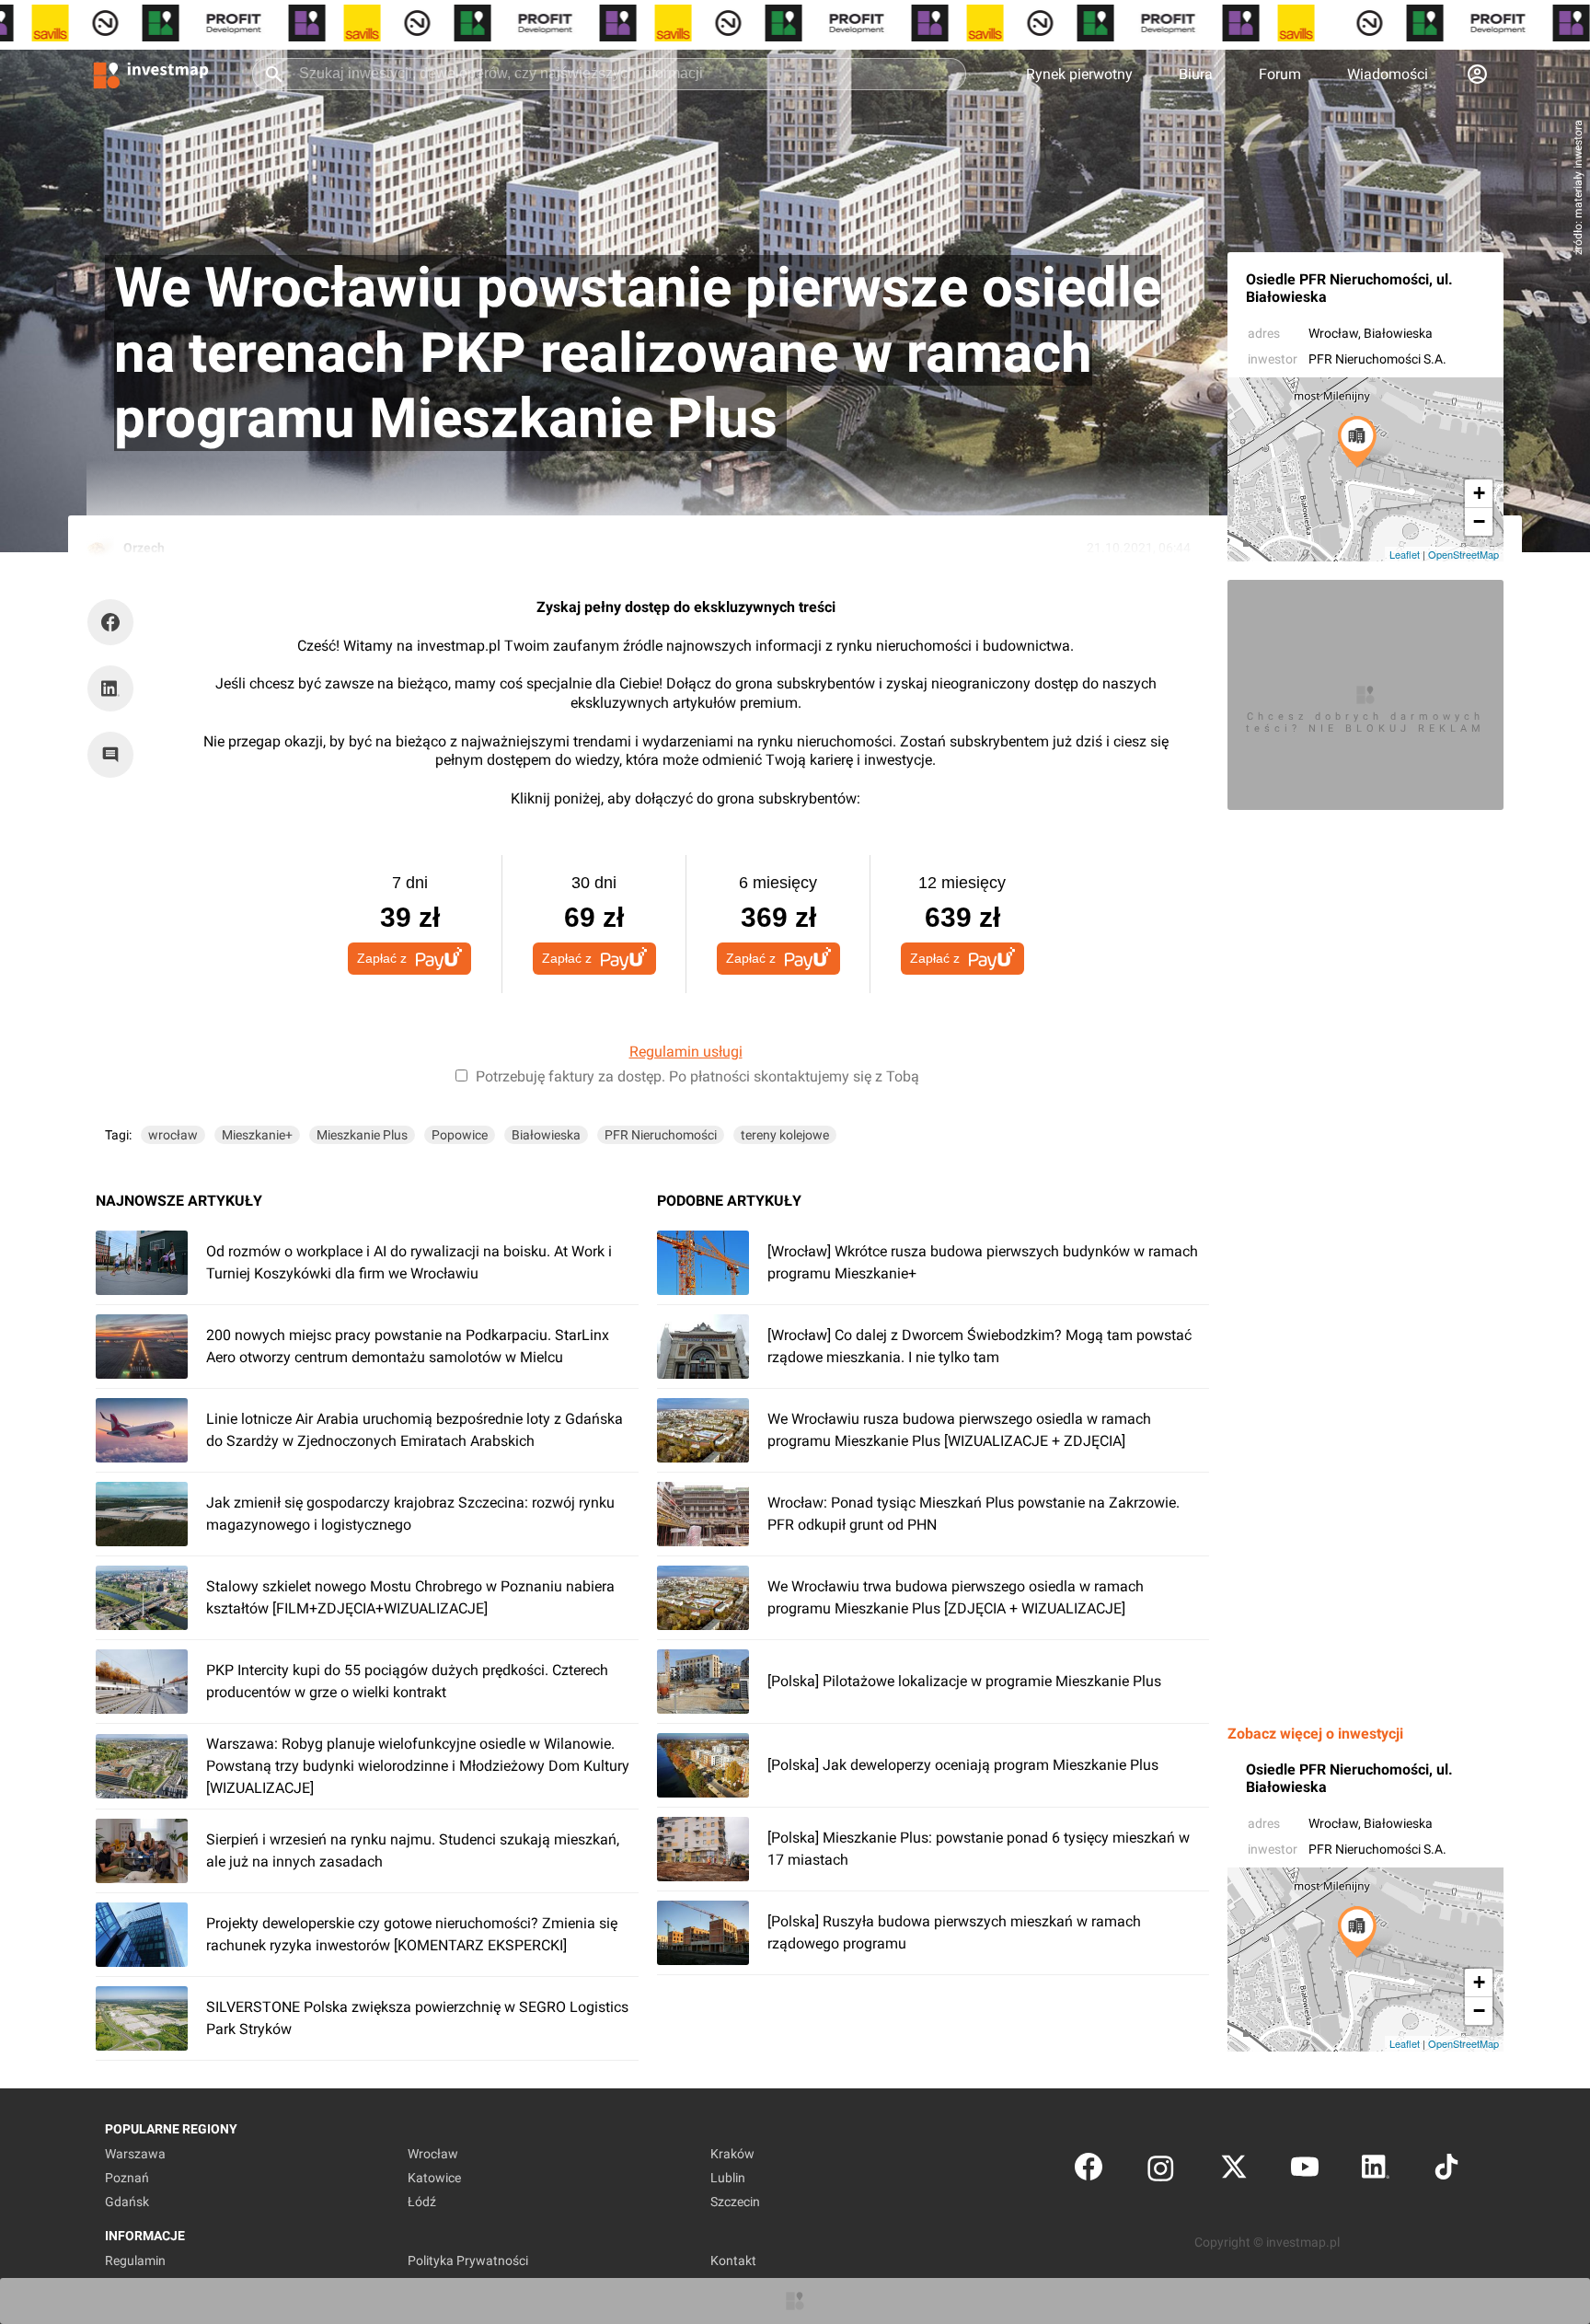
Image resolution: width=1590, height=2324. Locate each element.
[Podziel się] (115, 622)
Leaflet (1405, 554)
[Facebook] (1089, 2171)
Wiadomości (1388, 74)
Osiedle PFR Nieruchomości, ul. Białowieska (1349, 288)
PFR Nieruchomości (661, 1135)
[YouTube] (1305, 2171)
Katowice (434, 2178)
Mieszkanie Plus (362, 1135)
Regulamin (135, 2260)
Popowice (460, 1135)
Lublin (728, 2178)
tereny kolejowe (785, 1135)
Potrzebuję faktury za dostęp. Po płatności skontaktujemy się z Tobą (697, 1076)
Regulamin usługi (686, 1052)
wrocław (173, 1135)
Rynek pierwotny (1079, 74)
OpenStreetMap (1463, 554)
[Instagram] (1161, 2171)
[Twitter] (1234, 2171)
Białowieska (546, 1135)
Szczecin (735, 2202)
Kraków (732, 2154)
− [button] (1479, 521)
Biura (1196, 74)
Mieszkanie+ (257, 1135)
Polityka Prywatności (468, 2260)
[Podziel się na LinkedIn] (110, 688)
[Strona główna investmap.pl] (151, 74)
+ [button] (1479, 493)
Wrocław (1333, 333)
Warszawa (135, 2154)
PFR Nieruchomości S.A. (1377, 359)
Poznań (127, 2178)
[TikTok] (1446, 2171)
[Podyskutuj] (115, 755)
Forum (1280, 74)
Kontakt (733, 2260)
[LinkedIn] (1376, 2171)
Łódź (422, 2202)
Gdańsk (127, 2202)
